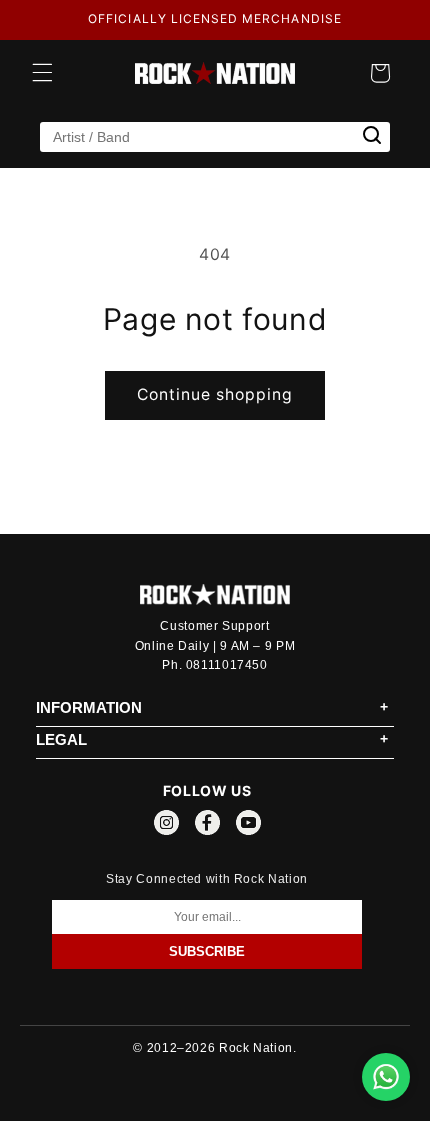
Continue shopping (215, 394)
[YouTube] (248, 826)
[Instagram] (166, 826)
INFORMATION (89, 707)
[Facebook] (207, 826)
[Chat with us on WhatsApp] (386, 1077)
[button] (42, 73)
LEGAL (61, 739)
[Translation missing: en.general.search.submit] (372, 136)
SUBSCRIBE (207, 951)
